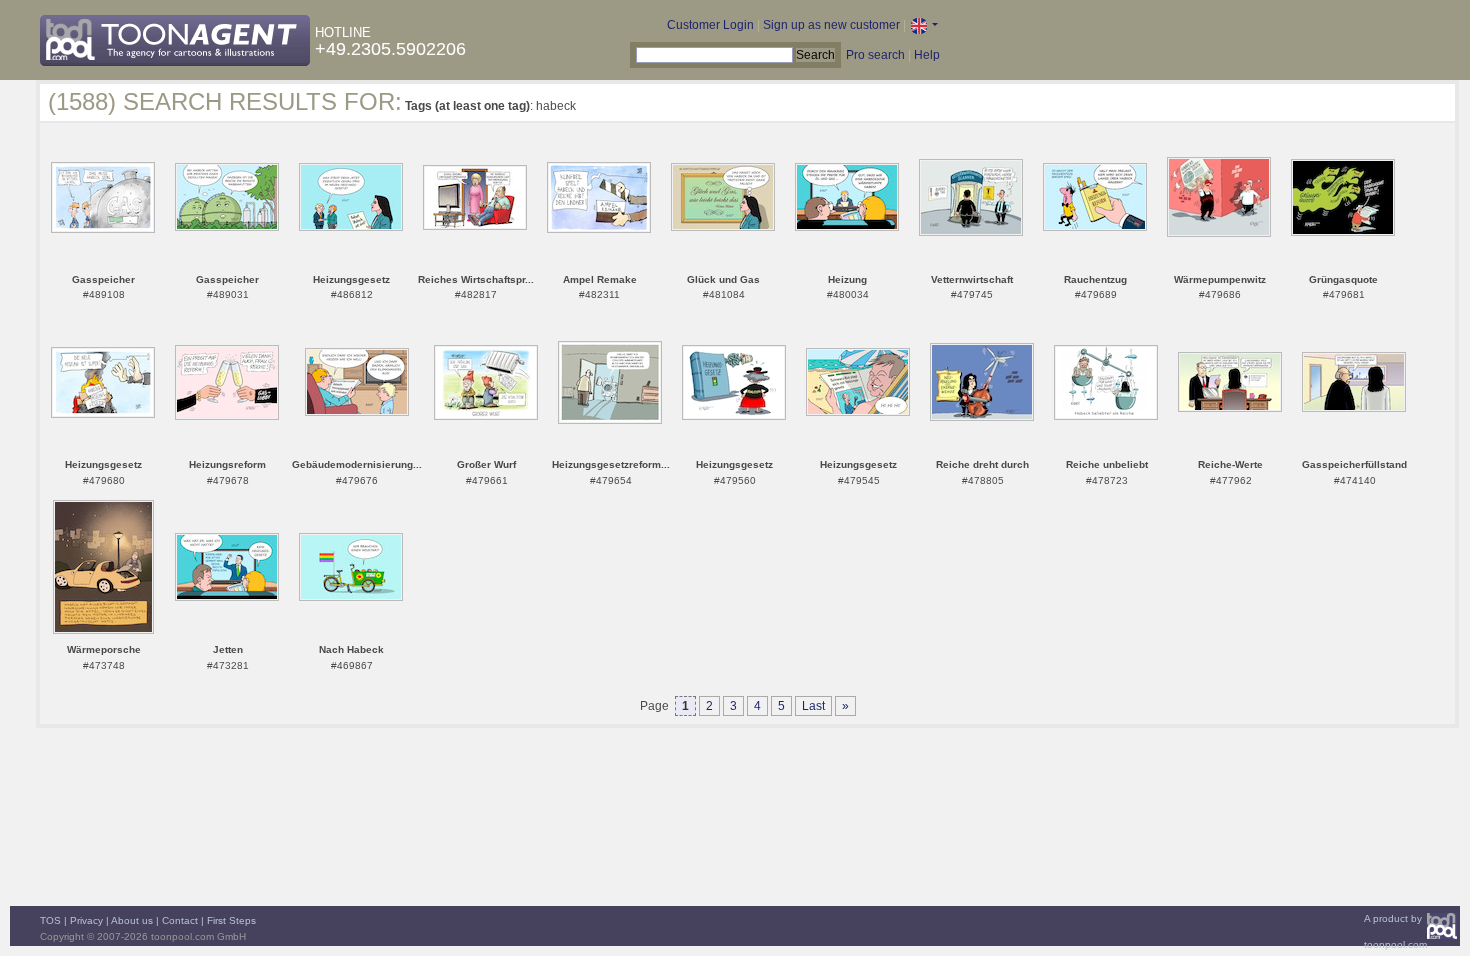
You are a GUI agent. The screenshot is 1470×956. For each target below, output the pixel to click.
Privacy (86, 920)
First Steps (231, 920)
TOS (50, 920)
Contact (180, 920)
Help (927, 55)
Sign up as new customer (831, 25)
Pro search (875, 55)
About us (132, 920)
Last (813, 706)
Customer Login (710, 25)
